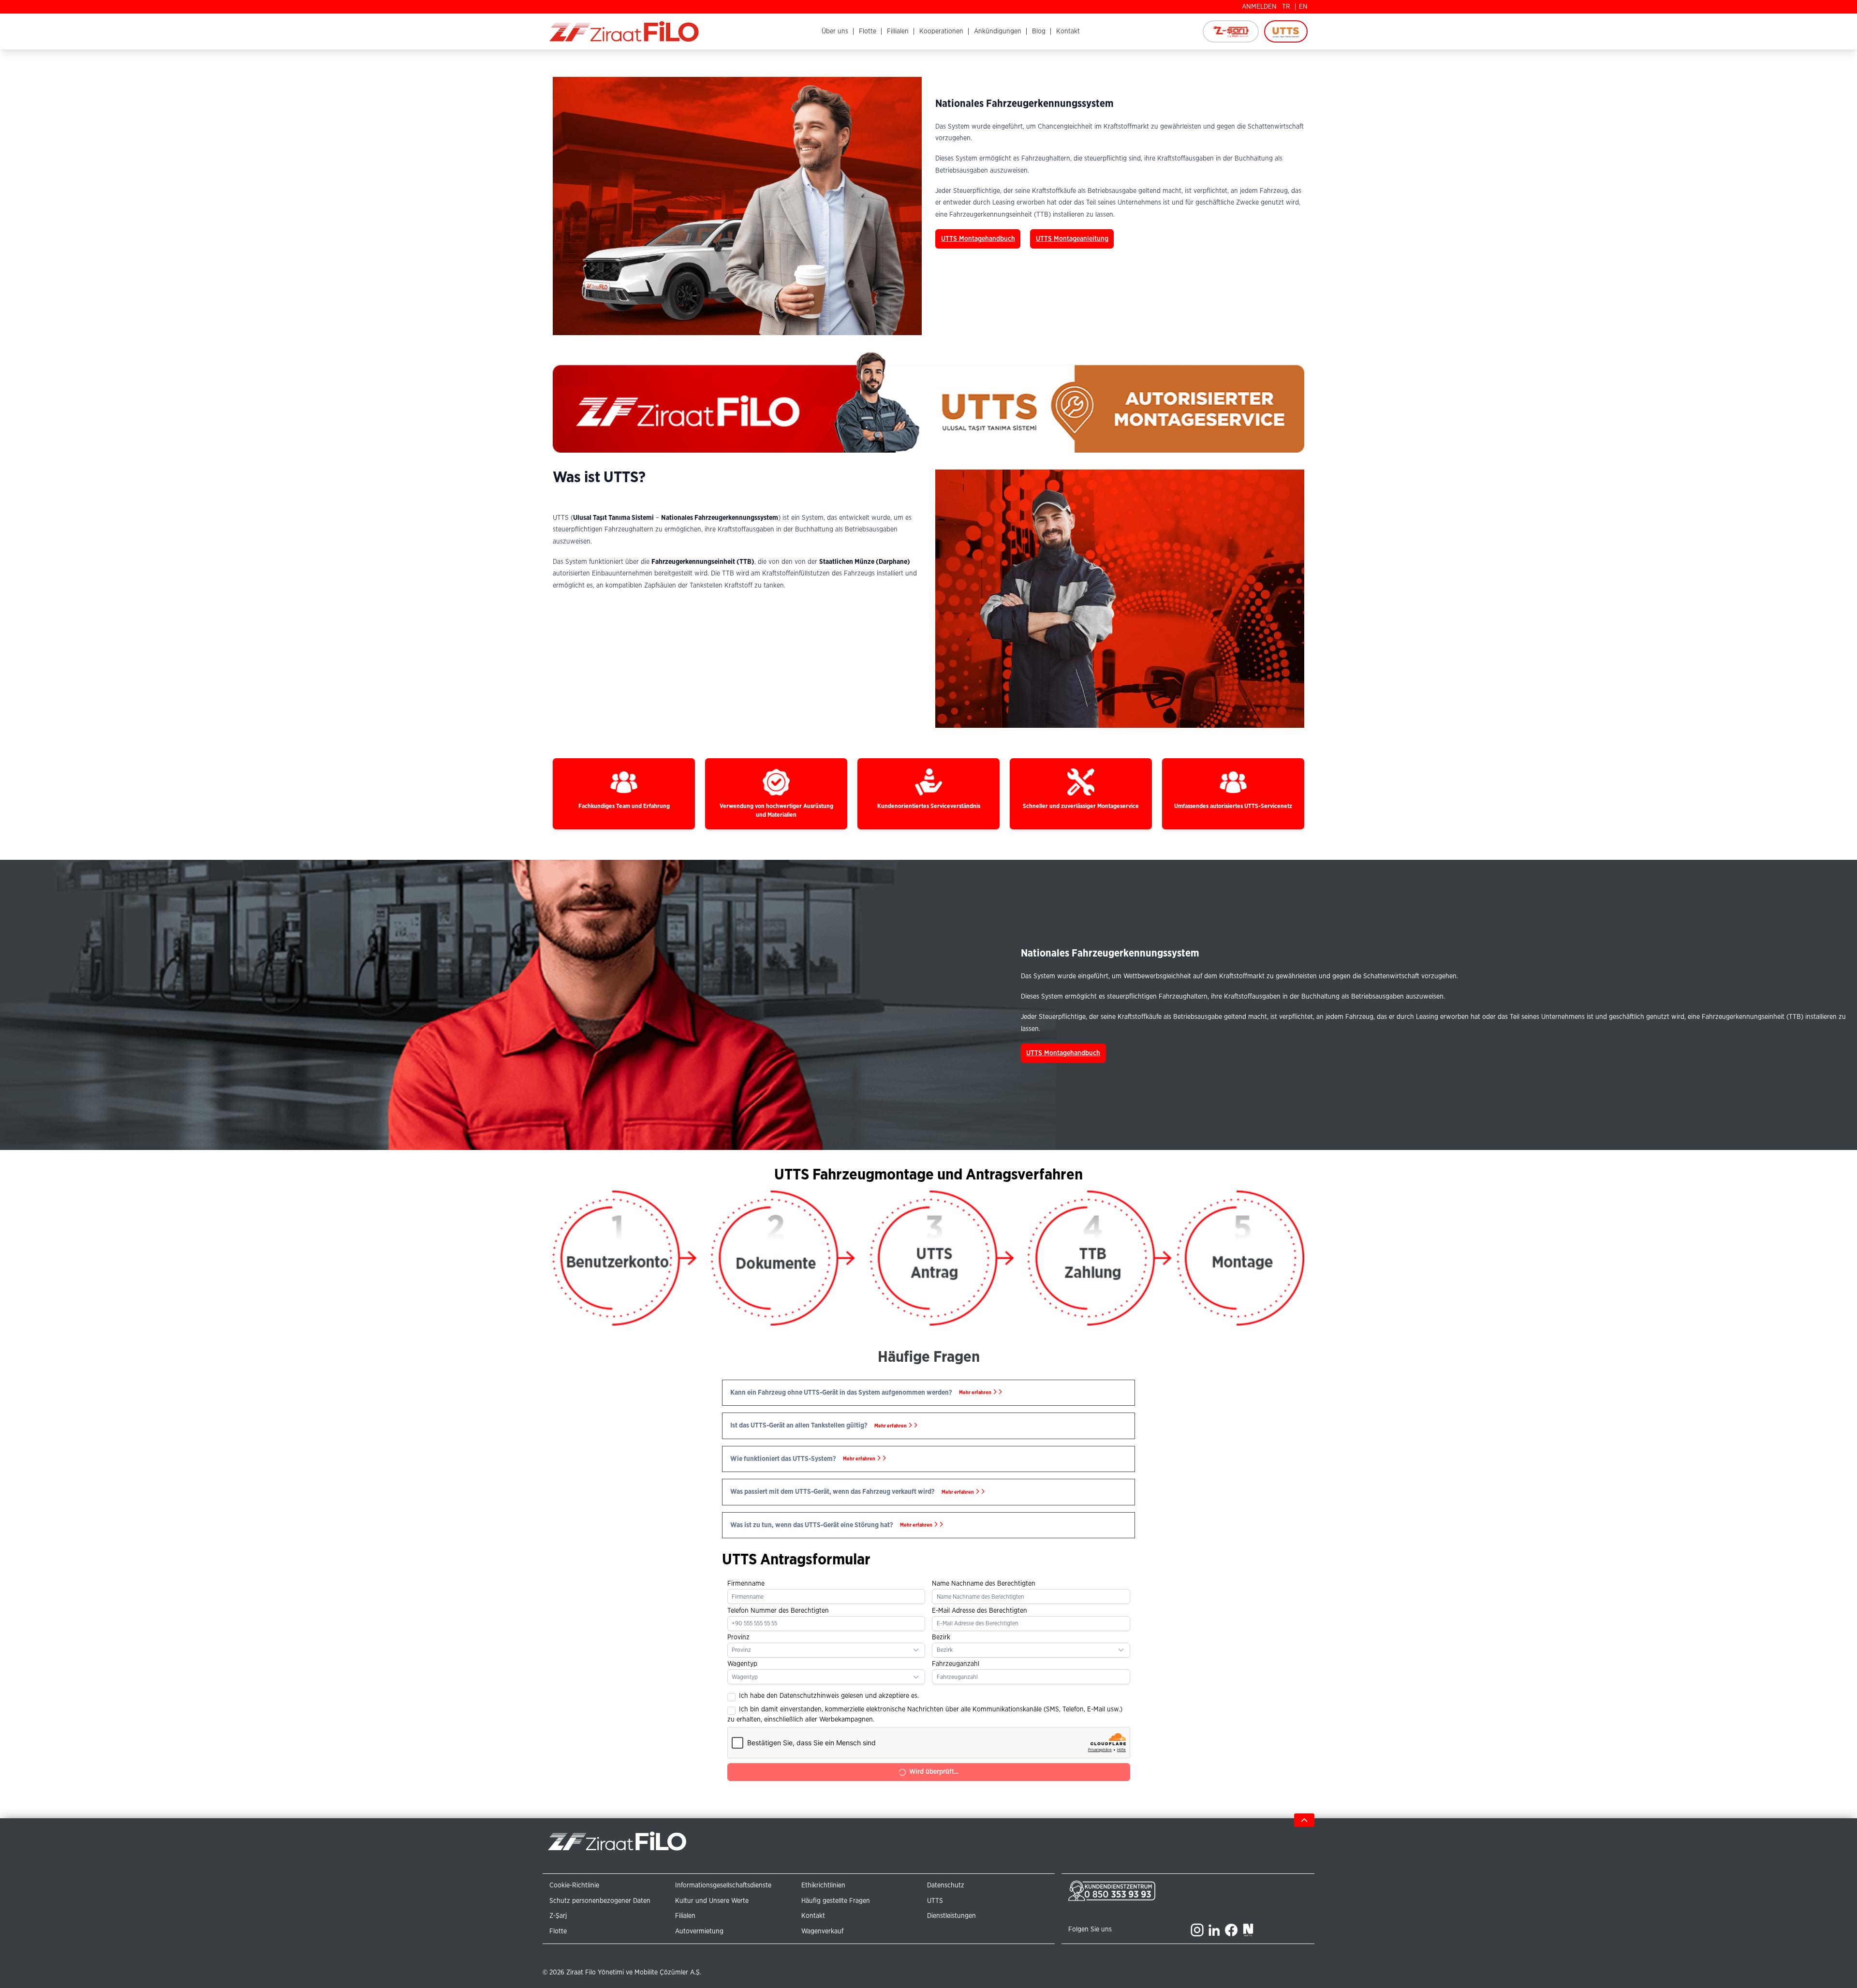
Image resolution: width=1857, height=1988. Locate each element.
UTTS (935, 1901)
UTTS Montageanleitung (1072, 239)
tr (1286, 7)
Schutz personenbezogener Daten (600, 1901)
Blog (1039, 31)
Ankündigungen (998, 31)
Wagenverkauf (822, 1931)
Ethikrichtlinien (823, 1885)
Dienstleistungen (951, 1916)
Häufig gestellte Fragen (836, 1901)
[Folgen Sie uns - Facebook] (1231, 1930)
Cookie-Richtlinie (574, 1885)
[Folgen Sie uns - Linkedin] (1214, 1930)
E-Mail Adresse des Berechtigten (980, 1611)
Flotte (868, 31)
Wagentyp (742, 1664)
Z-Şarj (558, 1916)
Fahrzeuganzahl (956, 1664)
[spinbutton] (1031, 1677)
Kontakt (1068, 31)
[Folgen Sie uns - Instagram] (1197, 1930)
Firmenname (746, 1584)
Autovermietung (699, 1931)
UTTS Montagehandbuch (978, 239)
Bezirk (941, 1637)
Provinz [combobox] (741, 1650)
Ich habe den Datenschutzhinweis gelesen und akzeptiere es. (829, 1696)
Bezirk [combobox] (945, 1650)
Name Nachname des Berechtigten (984, 1584)
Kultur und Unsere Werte (712, 1901)
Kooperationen (941, 31)
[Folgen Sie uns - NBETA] (1248, 1930)
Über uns (835, 31)
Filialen (685, 1916)
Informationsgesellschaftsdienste (723, 1885)
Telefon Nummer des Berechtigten (778, 1611)
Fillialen (898, 31)
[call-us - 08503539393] (1127, 1891)
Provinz (738, 1637)
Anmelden (1259, 7)
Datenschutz (946, 1885)
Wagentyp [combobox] (745, 1677)
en (1303, 7)
